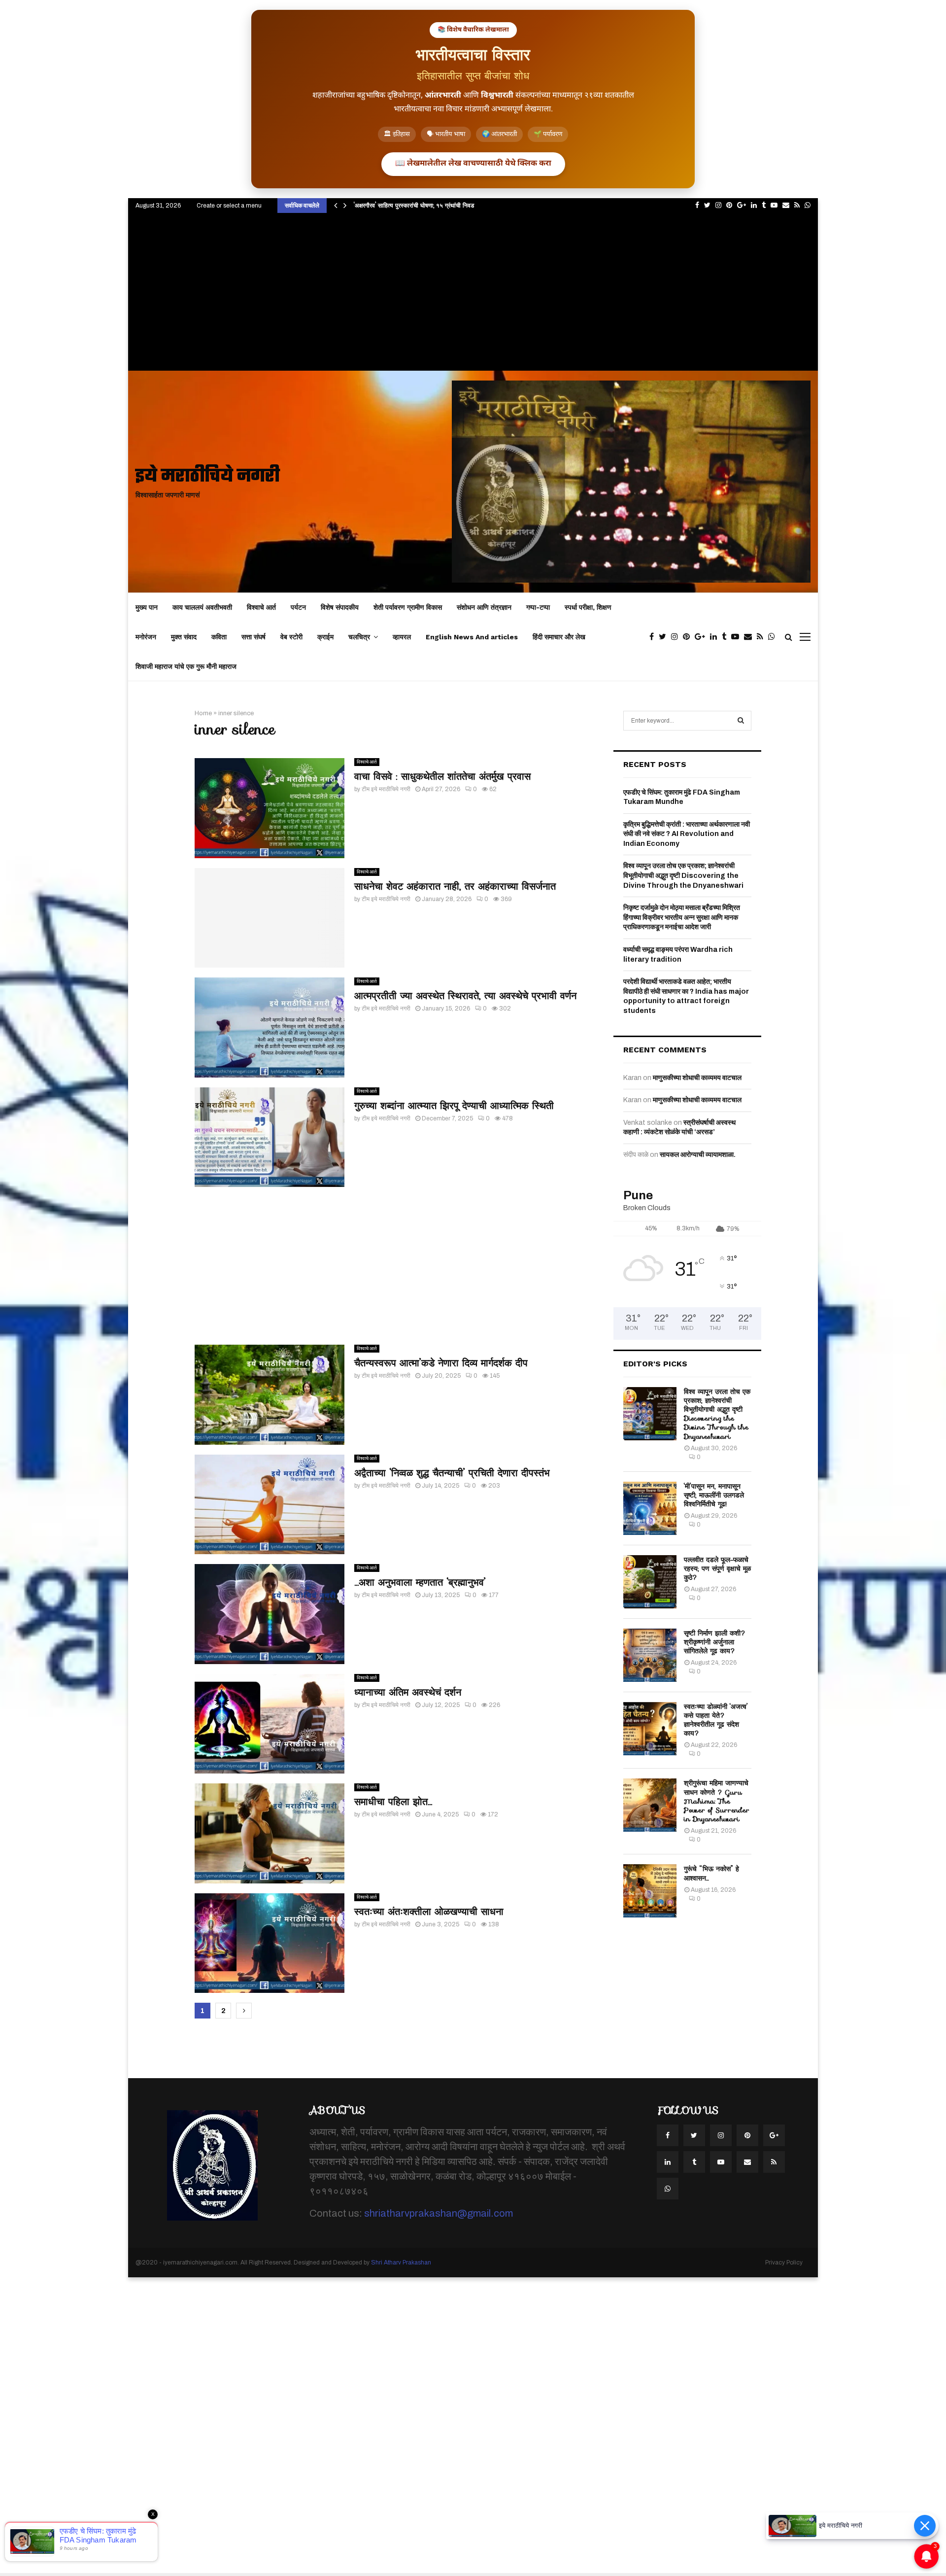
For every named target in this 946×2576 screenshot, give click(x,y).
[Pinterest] (689, 637)
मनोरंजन (146, 637)
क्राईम (325, 637)
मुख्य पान (147, 607)
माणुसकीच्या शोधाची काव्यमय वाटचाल (697, 1078)
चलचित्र (359, 637)
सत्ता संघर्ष (253, 637)
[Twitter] (665, 637)
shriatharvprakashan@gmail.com (439, 2213)
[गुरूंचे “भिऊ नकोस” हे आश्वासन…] (650, 1891)
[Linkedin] (716, 637)
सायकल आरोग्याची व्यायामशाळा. (698, 1155)
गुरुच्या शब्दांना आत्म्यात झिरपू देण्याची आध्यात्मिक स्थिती (454, 1106)
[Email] (750, 637)
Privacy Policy (784, 2263)
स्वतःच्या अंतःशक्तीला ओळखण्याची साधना (429, 1912)
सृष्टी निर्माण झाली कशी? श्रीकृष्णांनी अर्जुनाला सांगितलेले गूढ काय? (715, 1642)
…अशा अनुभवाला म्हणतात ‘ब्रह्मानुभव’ (420, 1582)
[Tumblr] (726, 637)
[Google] (702, 637)
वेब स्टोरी (291, 637)
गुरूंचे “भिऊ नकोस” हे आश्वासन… (711, 1873)
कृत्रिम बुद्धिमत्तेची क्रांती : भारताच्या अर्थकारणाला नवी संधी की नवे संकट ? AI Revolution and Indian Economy (687, 834)
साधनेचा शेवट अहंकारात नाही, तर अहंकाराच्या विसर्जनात (455, 886)
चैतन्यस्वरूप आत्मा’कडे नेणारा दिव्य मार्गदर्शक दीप (441, 1363)
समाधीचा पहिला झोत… (393, 1802)
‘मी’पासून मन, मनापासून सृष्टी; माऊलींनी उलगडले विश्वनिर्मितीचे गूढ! (714, 1495)
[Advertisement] (473, 297)
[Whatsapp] (774, 637)
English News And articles (472, 637)
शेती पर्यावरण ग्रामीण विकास (408, 607)
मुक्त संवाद (184, 637)
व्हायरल (402, 637)
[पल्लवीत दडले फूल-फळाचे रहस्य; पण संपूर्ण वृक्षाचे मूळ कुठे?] (650, 1582)
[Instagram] (677, 637)
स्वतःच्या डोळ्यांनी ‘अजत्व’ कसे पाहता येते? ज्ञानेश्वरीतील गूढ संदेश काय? (716, 1720)
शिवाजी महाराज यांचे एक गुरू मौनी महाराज (186, 666)
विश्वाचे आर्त (261, 607)
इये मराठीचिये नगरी (208, 477)
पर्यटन (298, 607)
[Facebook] (654, 637)
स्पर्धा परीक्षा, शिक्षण (588, 607)
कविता (219, 637)
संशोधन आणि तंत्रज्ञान (484, 607)
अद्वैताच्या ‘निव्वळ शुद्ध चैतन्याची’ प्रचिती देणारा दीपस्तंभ (452, 1473)
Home (203, 713)
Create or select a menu (229, 206)
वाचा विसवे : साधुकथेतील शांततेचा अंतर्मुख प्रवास (442, 776)
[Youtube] (738, 637)
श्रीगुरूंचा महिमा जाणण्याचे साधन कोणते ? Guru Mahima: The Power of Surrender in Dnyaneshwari (717, 1801)
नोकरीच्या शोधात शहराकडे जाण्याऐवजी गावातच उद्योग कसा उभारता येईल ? (435, 205)
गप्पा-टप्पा (538, 607)
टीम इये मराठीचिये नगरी (386, 789)
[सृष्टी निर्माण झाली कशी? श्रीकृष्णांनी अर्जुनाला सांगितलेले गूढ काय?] (650, 1655)
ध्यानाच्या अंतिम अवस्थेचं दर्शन (408, 1692)
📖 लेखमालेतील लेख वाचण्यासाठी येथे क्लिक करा (473, 164)
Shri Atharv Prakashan (401, 2263)
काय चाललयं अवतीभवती (202, 607)
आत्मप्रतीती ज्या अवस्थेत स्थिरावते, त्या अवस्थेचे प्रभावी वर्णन (465, 996)
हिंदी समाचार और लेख (559, 637)
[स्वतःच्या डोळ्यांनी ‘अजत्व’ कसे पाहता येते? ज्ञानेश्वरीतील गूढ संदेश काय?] (650, 1729)
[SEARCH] (741, 721)
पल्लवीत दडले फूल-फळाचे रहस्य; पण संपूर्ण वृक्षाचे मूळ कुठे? (717, 1568)
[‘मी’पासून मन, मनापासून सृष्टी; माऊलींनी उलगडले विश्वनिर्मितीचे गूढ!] (650, 1508)
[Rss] (762, 637)
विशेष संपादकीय (340, 607)
